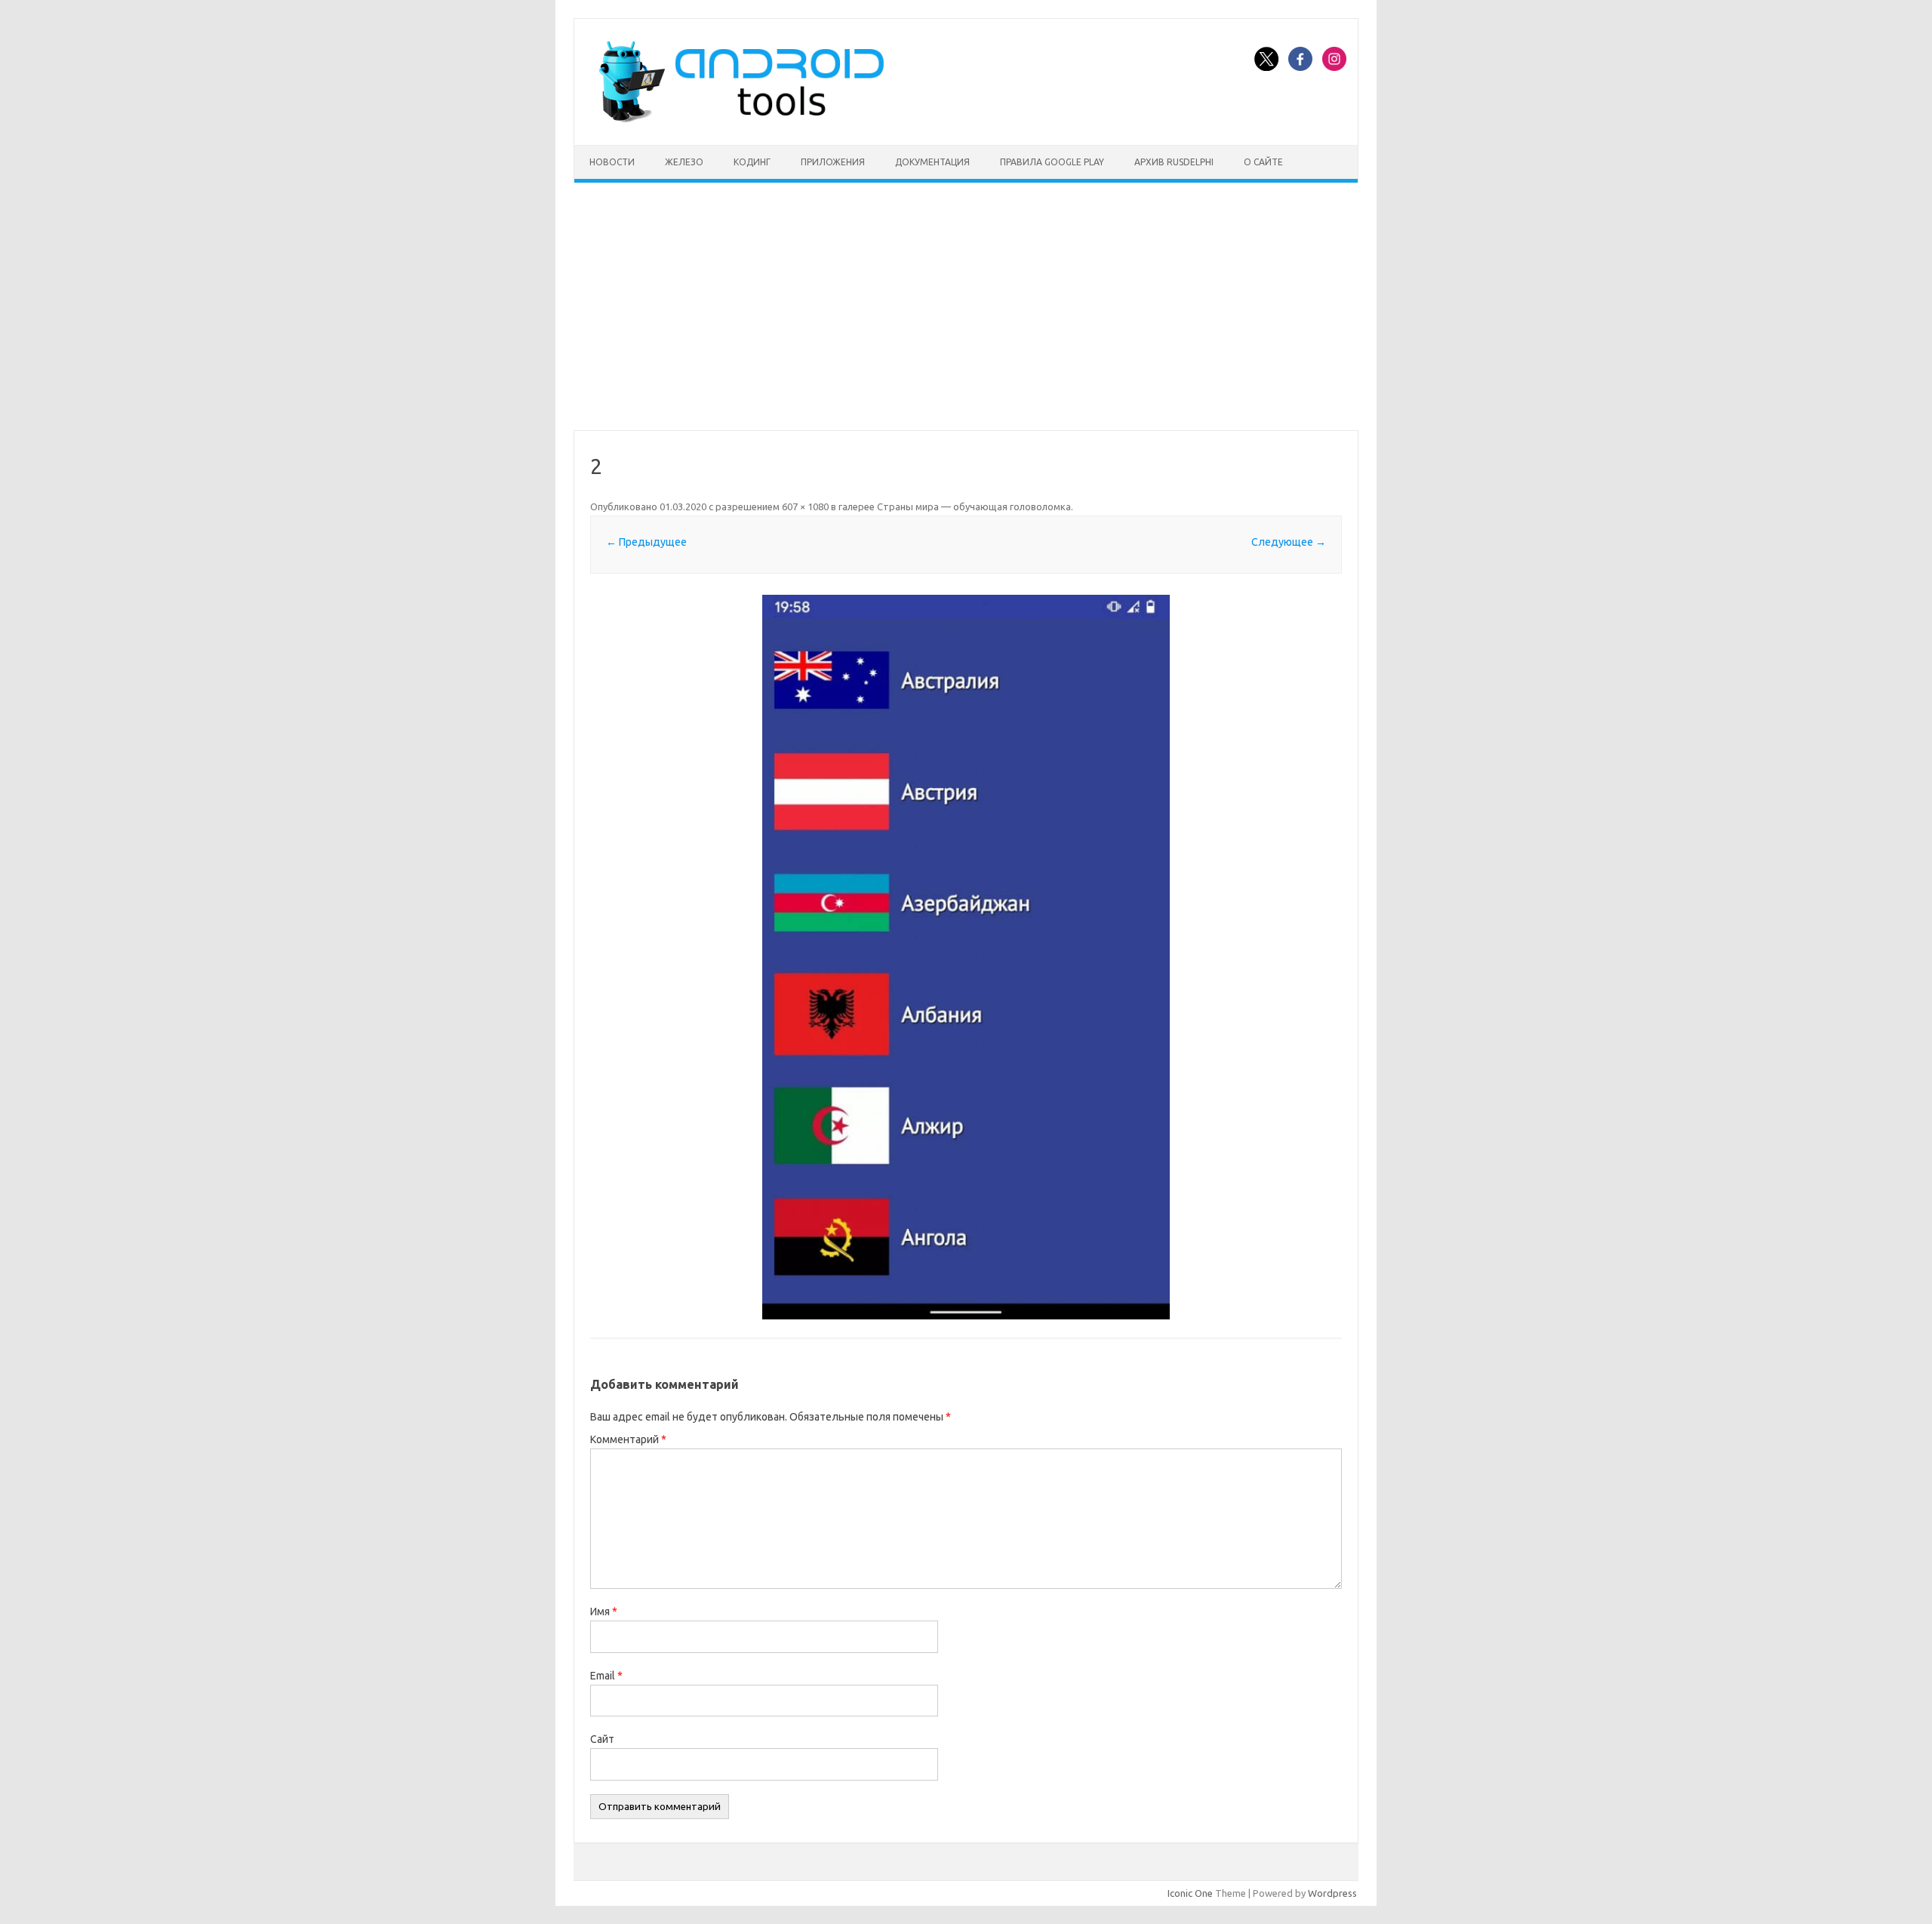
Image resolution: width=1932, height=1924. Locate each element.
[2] (966, 957)
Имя (604, 1612)
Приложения (833, 162)
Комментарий (628, 1439)
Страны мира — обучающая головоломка (974, 506)
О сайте (1263, 162)
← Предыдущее (646, 542)
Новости (612, 162)
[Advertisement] (966, 306)
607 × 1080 (805, 506)
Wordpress (1332, 1893)
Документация (932, 162)
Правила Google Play (1052, 162)
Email (606, 1676)
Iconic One (1190, 1893)
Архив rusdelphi (1174, 162)
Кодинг (752, 162)
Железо (684, 162)
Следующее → (1289, 542)
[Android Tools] (741, 119)
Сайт (602, 1739)
